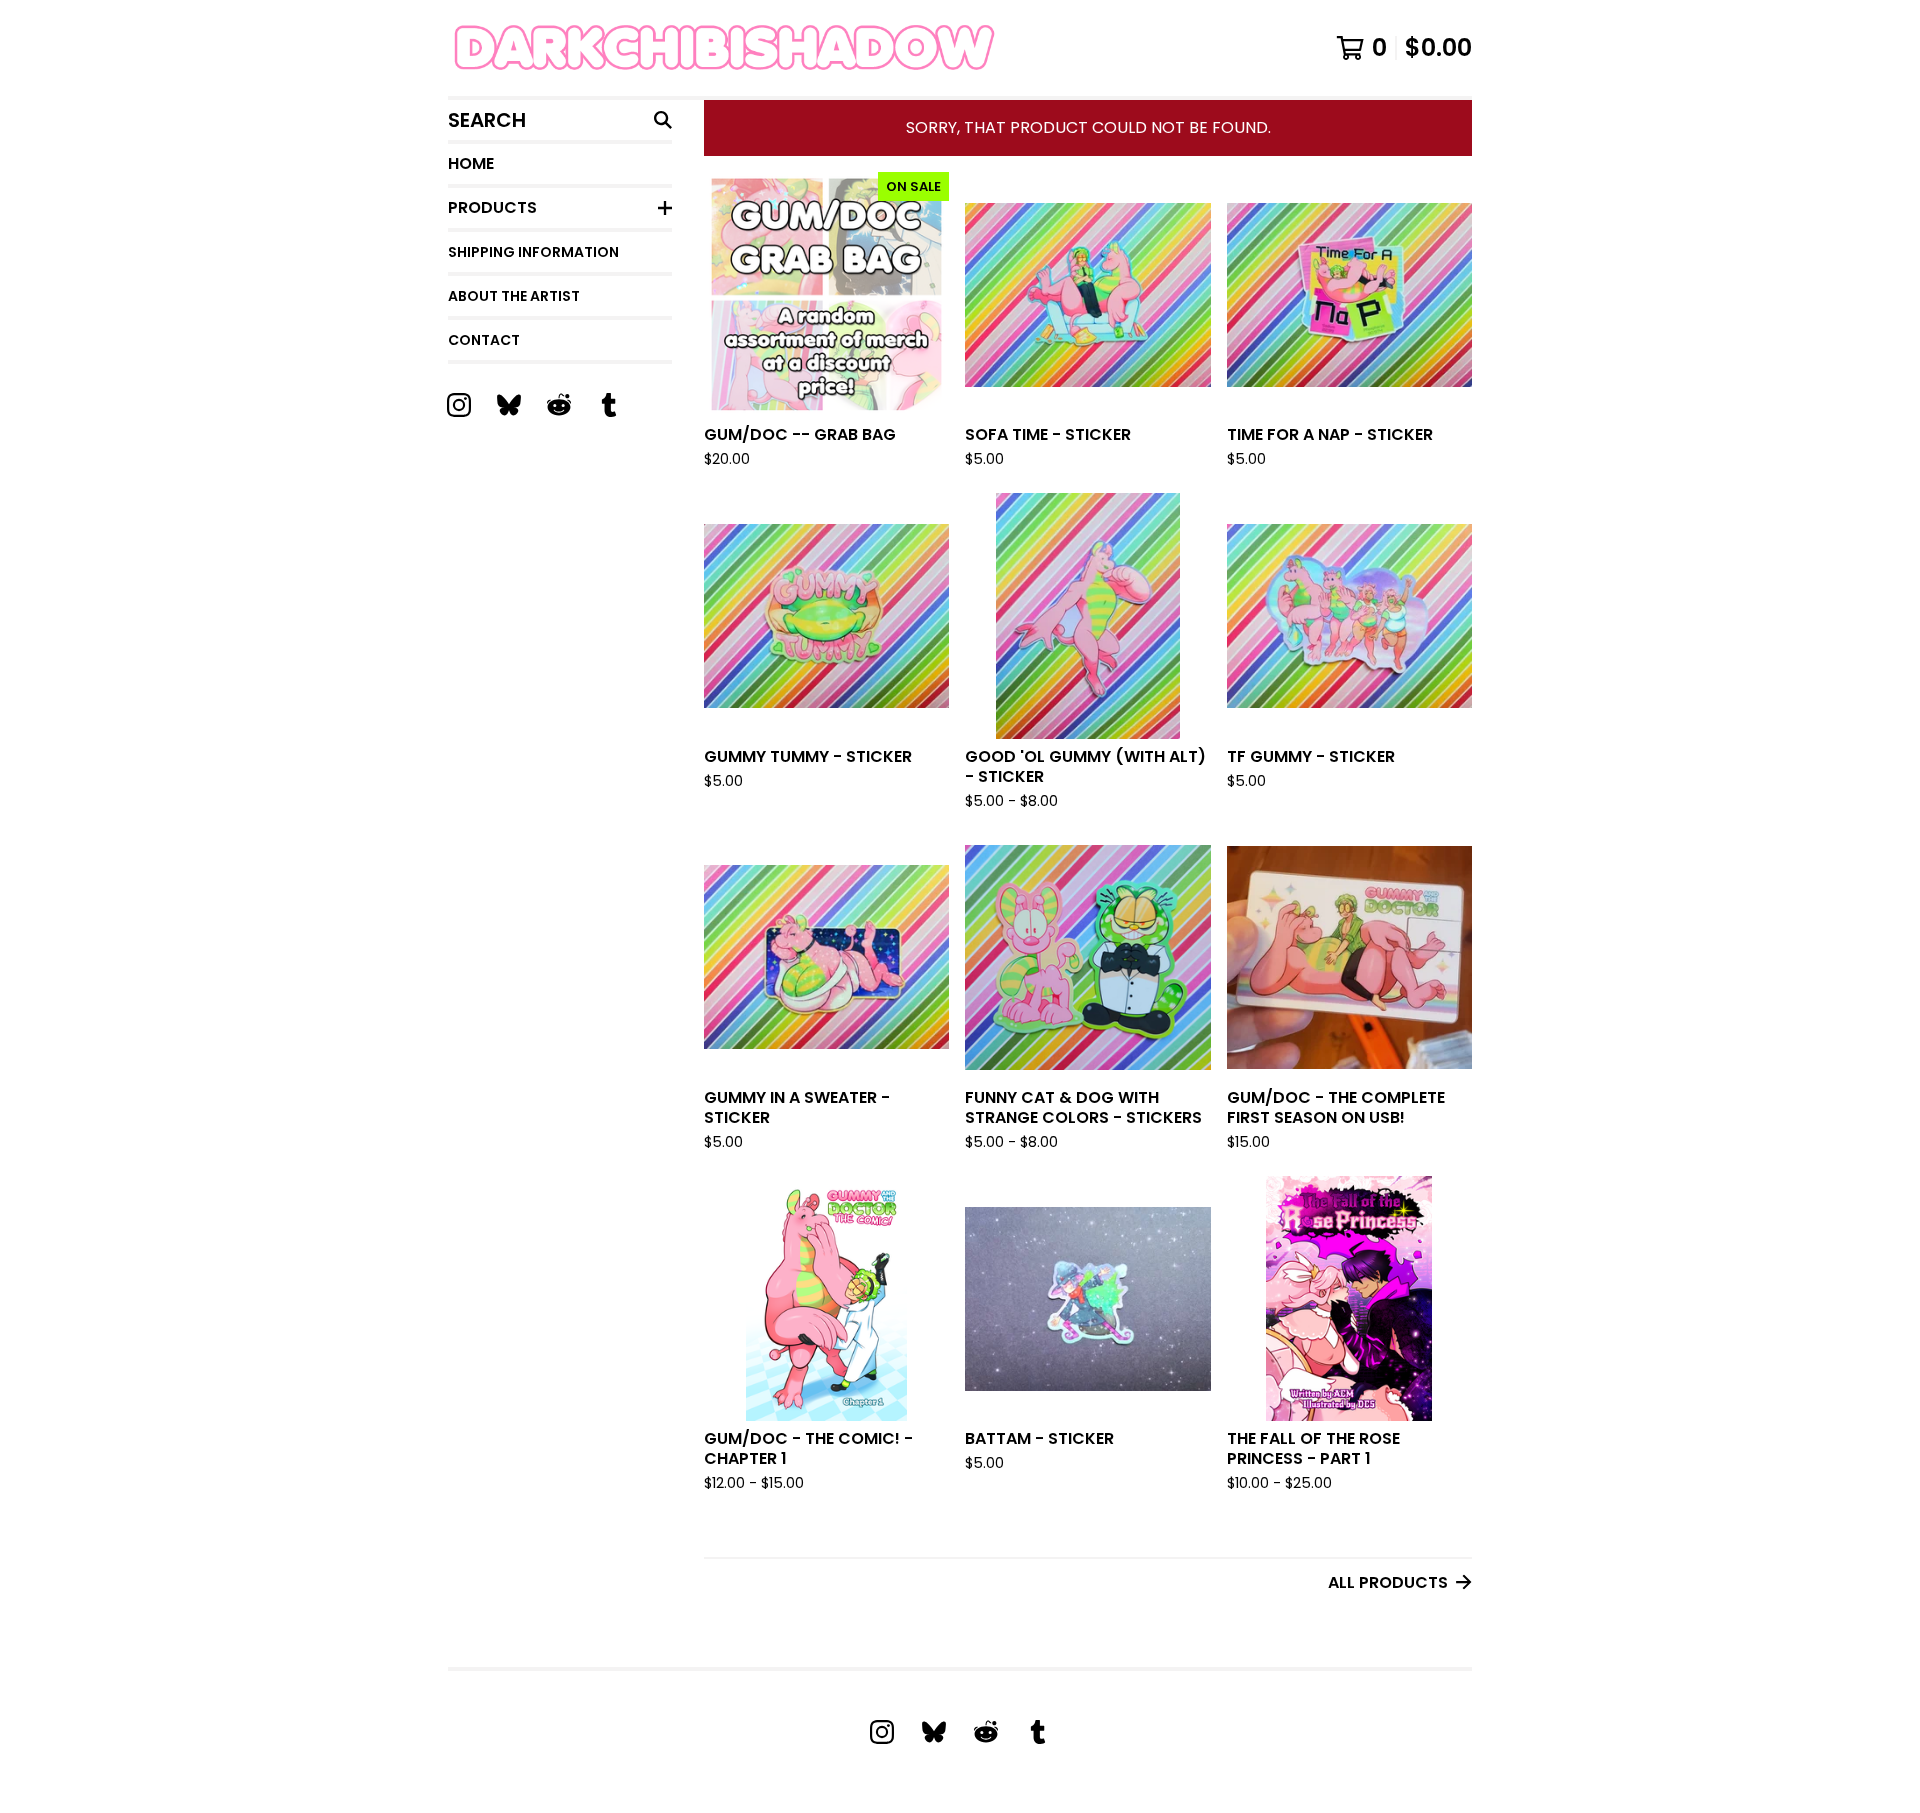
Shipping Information (533, 252)
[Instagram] (459, 405)
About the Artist (514, 296)
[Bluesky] (509, 405)
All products (1388, 1582)
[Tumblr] (609, 405)
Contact (484, 340)
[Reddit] (559, 405)
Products (492, 207)
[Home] (778, 48)
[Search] (663, 120)
